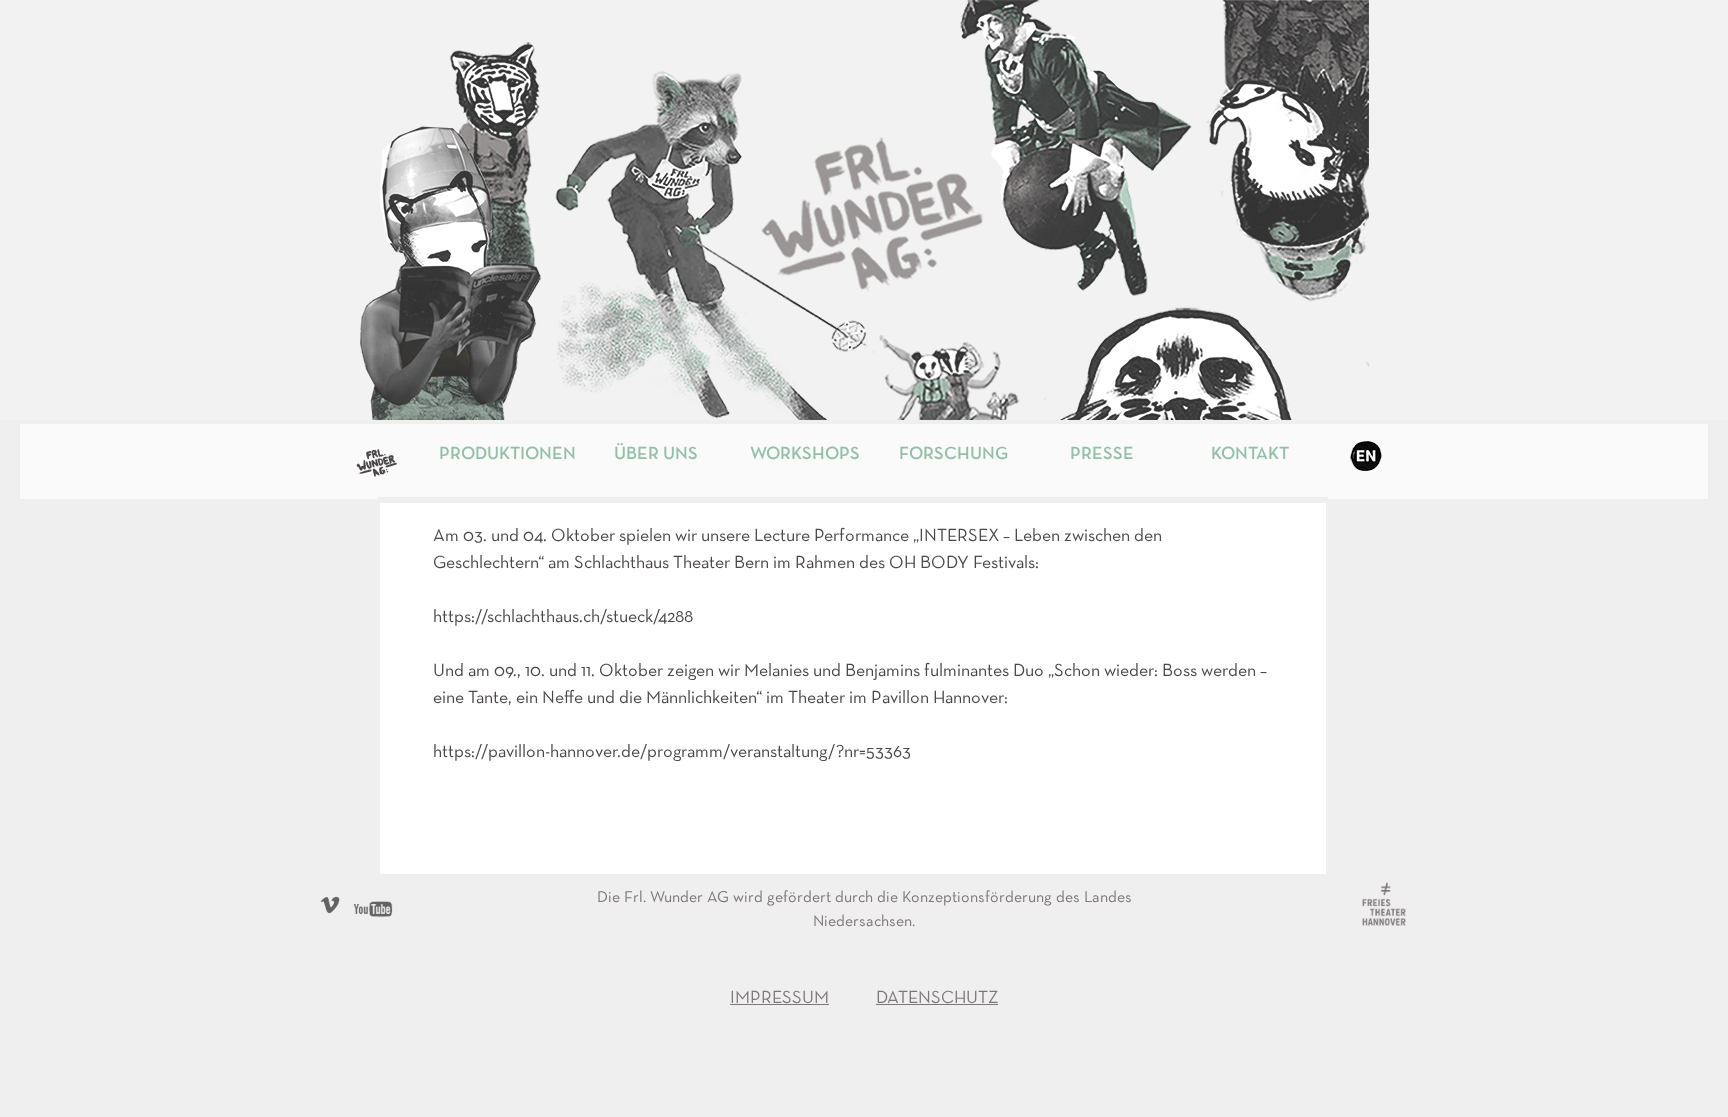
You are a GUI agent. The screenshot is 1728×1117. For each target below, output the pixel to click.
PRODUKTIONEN (507, 454)
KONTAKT (1250, 454)
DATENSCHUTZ (937, 998)
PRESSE (1102, 454)
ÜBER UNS (656, 454)
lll (391, 454)
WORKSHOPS (805, 454)
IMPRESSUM (779, 998)
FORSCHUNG (953, 454)
